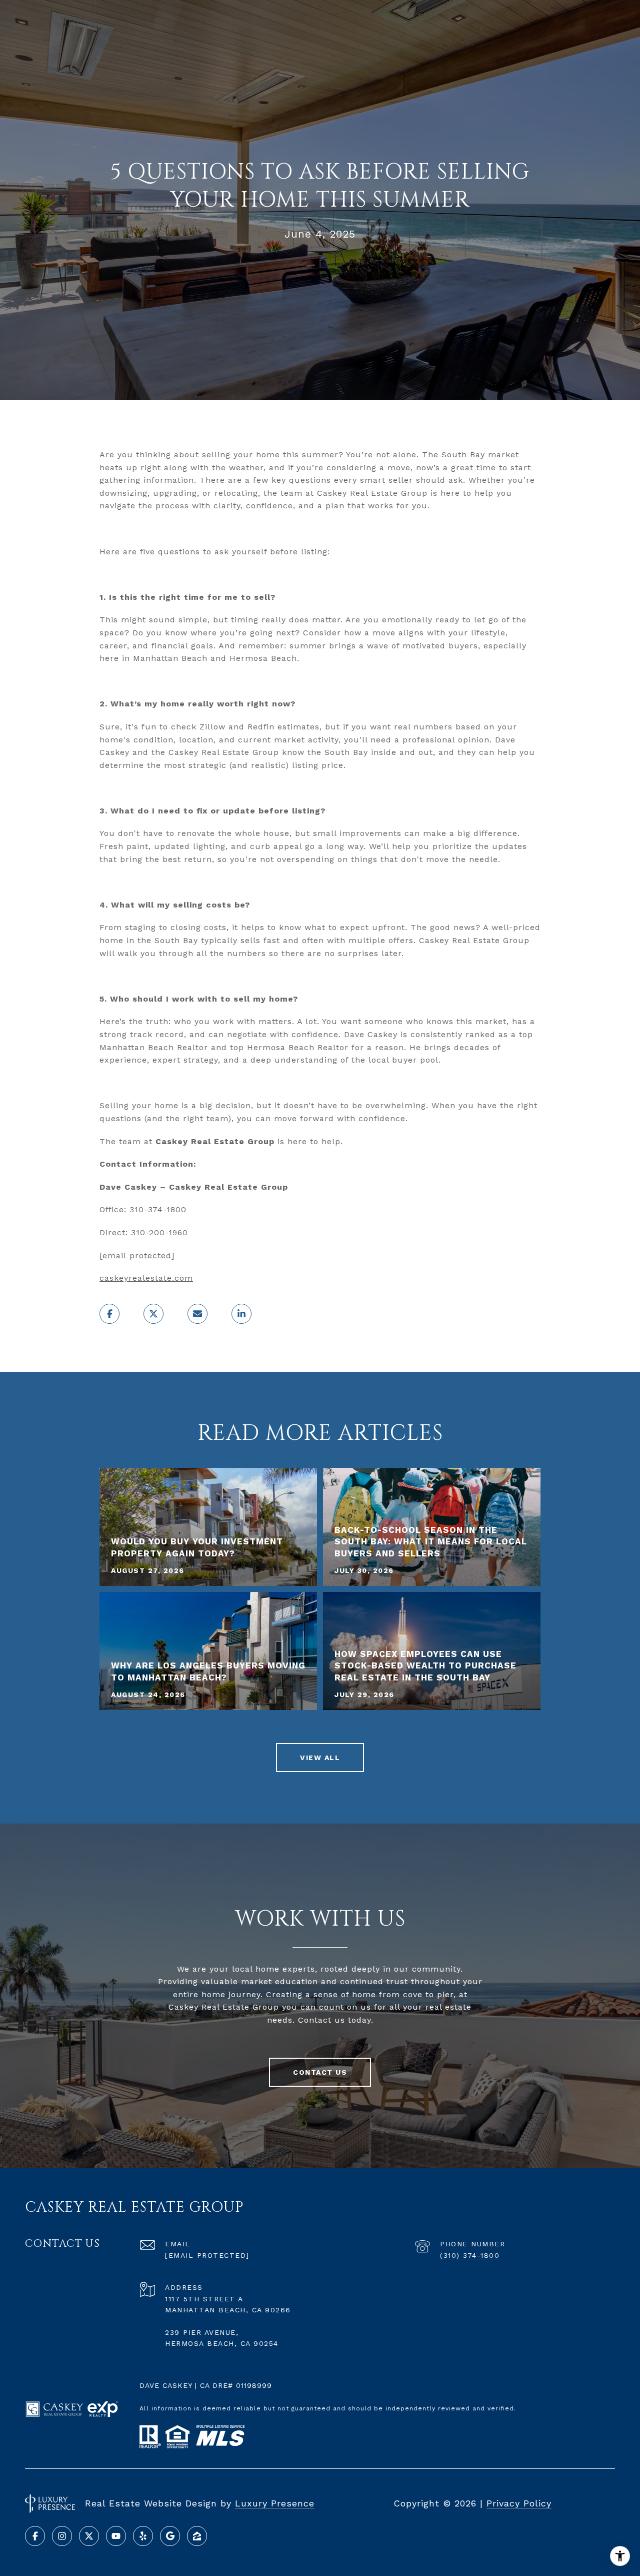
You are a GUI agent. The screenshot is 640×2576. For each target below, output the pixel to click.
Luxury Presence (275, 2503)
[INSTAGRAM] (62, 2536)
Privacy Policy (519, 2503)
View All (320, 1758)
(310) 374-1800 (470, 2255)
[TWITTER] (89, 2536)
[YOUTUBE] (116, 2536)
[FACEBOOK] (35, 2536)
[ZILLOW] (197, 2536)
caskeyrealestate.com (146, 1278)
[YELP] (143, 2536)
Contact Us (320, 2072)
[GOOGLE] (170, 2536)
